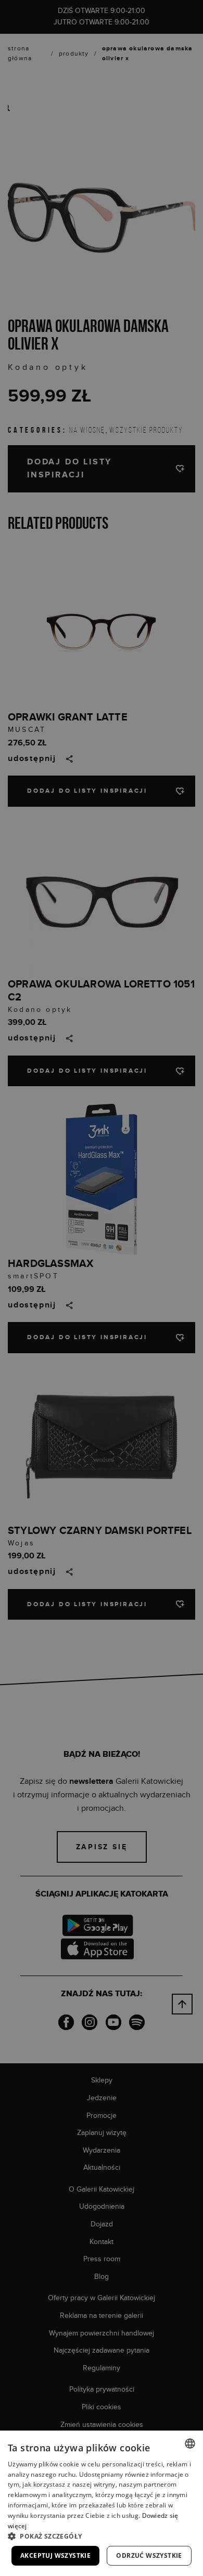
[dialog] (102, 1288)
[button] (102, 2536)
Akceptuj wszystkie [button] (55, 2555)
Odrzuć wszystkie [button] (149, 2555)
